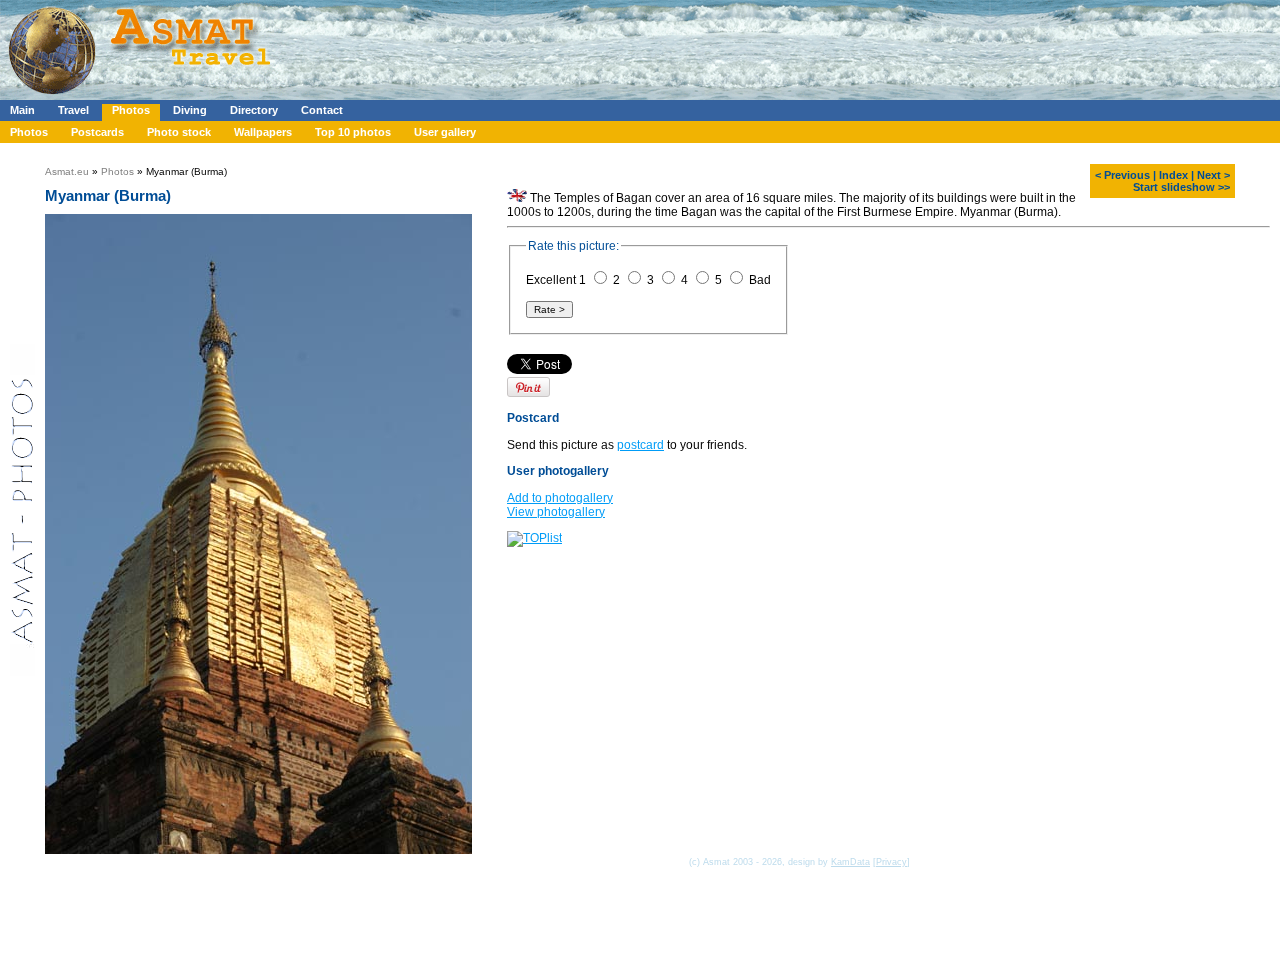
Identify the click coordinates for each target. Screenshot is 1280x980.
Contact (322, 110)
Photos (131, 110)
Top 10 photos (353, 132)
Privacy (891, 862)
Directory (254, 110)
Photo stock (179, 132)
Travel (73, 110)
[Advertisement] (599, 45)
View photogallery (556, 512)
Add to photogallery (560, 498)
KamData (850, 862)
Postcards (97, 132)
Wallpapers (263, 132)
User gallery (445, 132)
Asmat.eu (67, 171)
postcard (640, 445)
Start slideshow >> (1181, 187)
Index (1173, 175)
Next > (1213, 175)
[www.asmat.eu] (142, 96)
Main (22, 110)
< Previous (1122, 175)
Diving (190, 110)
